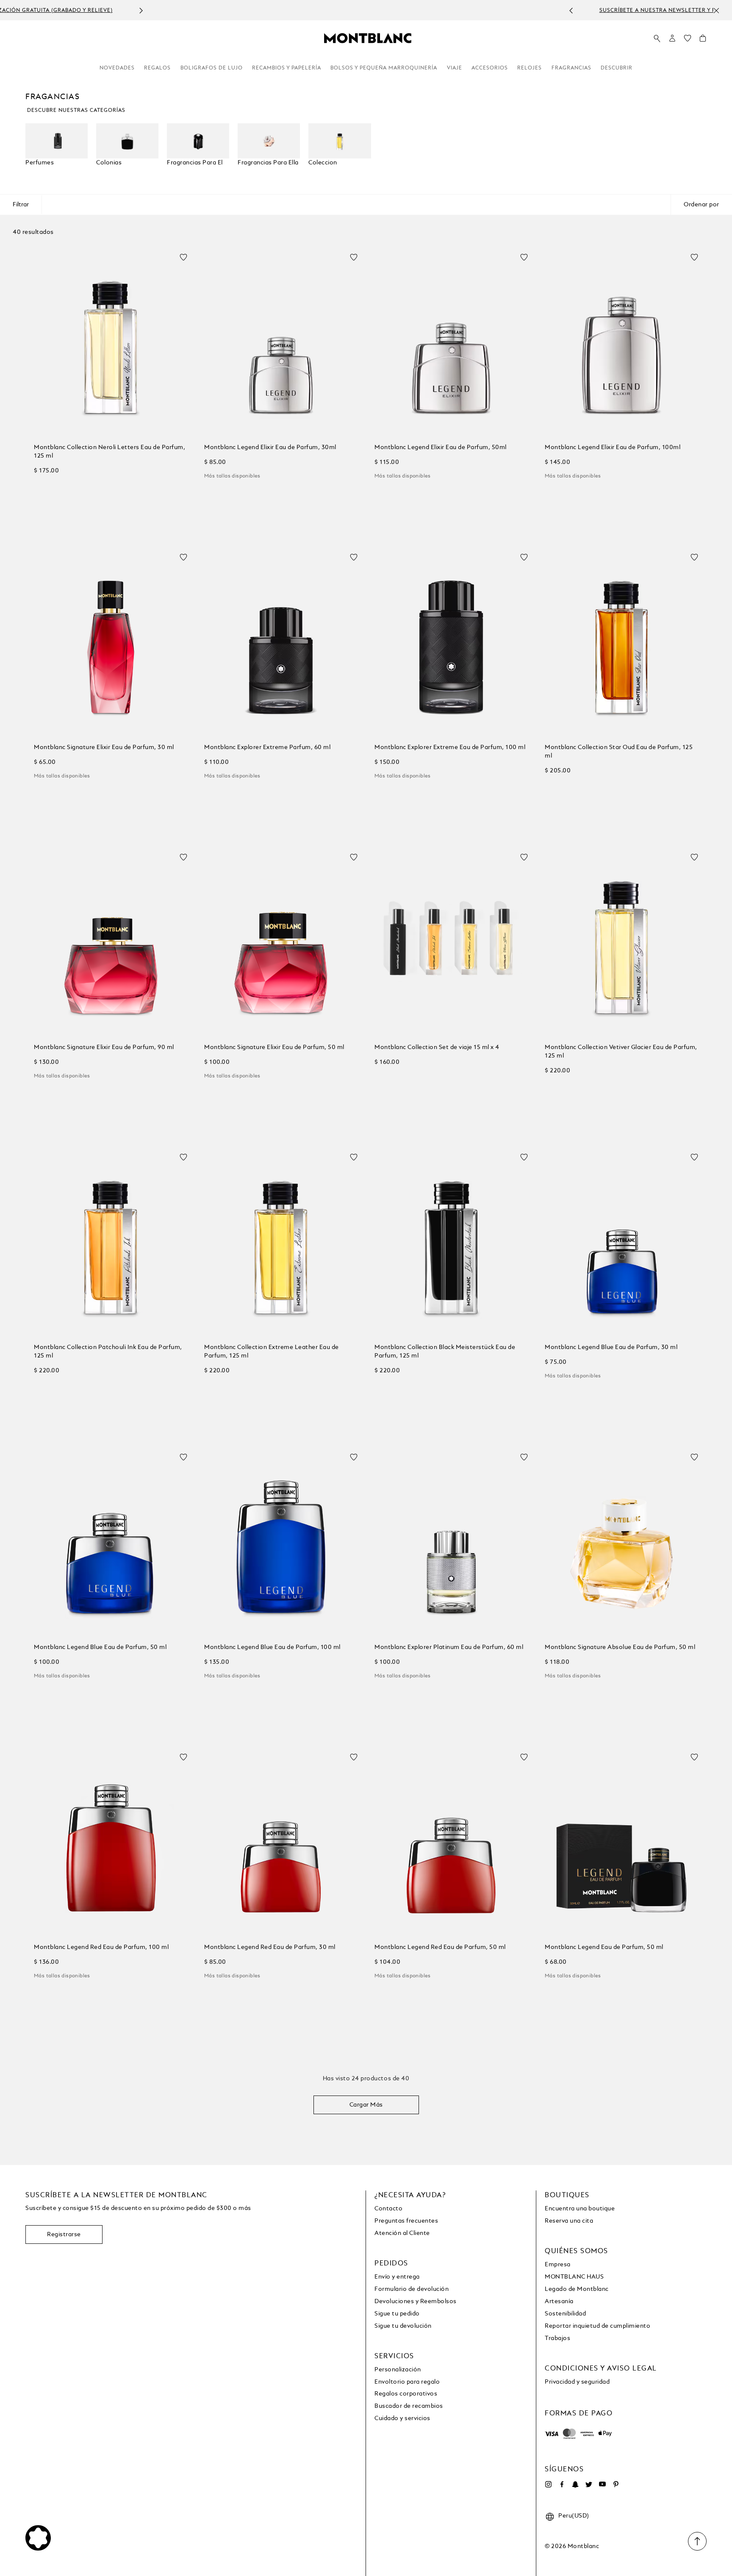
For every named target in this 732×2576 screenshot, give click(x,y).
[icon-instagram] (548, 2484)
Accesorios (490, 68)
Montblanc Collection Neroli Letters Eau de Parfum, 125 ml (110, 452)
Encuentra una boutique (580, 2209)
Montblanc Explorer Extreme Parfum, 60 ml (267, 747)
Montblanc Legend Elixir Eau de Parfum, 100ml (613, 447)
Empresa (558, 2265)
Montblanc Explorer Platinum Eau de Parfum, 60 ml (449, 1647)
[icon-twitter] (589, 2484)
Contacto (388, 2209)
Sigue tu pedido (397, 2314)
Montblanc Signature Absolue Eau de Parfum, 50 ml (620, 1647)
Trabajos (557, 2338)
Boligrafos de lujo (212, 68)
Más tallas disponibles (232, 476)
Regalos (157, 68)
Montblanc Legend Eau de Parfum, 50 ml (604, 1947)
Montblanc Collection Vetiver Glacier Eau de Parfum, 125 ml (621, 1052)
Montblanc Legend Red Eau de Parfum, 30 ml (270, 1947)
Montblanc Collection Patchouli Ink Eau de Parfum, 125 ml (108, 1352)
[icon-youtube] (602, 2484)
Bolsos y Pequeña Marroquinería (384, 68)
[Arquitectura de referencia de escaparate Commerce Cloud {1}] (368, 38)
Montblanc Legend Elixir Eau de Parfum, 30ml (270, 447)
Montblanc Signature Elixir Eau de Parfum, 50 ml (274, 1047)
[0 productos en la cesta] (703, 40)
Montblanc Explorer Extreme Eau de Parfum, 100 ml (450, 747)
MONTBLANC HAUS (574, 2277)
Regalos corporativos (406, 2394)
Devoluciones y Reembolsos (416, 2301)
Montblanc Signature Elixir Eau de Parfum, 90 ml (104, 1047)
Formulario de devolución (412, 2289)
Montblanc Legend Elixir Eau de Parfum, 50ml (441, 447)
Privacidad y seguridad (577, 2382)
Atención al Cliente (402, 2233)
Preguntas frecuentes (406, 2221)
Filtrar (21, 205)
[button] (672, 38)
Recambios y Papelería (287, 68)
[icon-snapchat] (575, 2484)
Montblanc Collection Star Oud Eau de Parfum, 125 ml (619, 752)
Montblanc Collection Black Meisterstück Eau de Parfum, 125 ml (445, 1352)
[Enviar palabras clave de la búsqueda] (657, 39)
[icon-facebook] (562, 2484)
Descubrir (617, 68)
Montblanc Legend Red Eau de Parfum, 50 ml (440, 1947)
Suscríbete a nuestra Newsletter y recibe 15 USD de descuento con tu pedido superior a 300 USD (357, 11)
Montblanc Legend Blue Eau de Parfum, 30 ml (611, 1347)
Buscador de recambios (409, 2406)
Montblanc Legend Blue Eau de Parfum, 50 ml (100, 1647)
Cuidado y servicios (402, 2418)
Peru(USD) (574, 2516)
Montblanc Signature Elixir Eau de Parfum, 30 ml (104, 747)
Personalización (398, 2370)
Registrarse (64, 2235)
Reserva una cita (569, 2221)
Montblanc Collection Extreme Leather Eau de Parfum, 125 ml (272, 1352)
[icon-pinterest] (616, 2484)
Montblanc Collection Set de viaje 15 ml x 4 (437, 1047)
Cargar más (366, 2105)
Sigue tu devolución (403, 2326)
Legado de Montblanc (577, 2289)
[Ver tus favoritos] (688, 40)
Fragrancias (571, 68)
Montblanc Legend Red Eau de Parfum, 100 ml (101, 1947)
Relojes (530, 68)
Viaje (455, 68)
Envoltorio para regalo (407, 2382)
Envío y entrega (397, 2277)
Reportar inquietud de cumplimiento (598, 2326)
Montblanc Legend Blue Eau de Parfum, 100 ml (272, 1647)
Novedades (117, 68)
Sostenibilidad (565, 2314)
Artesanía (559, 2301)
